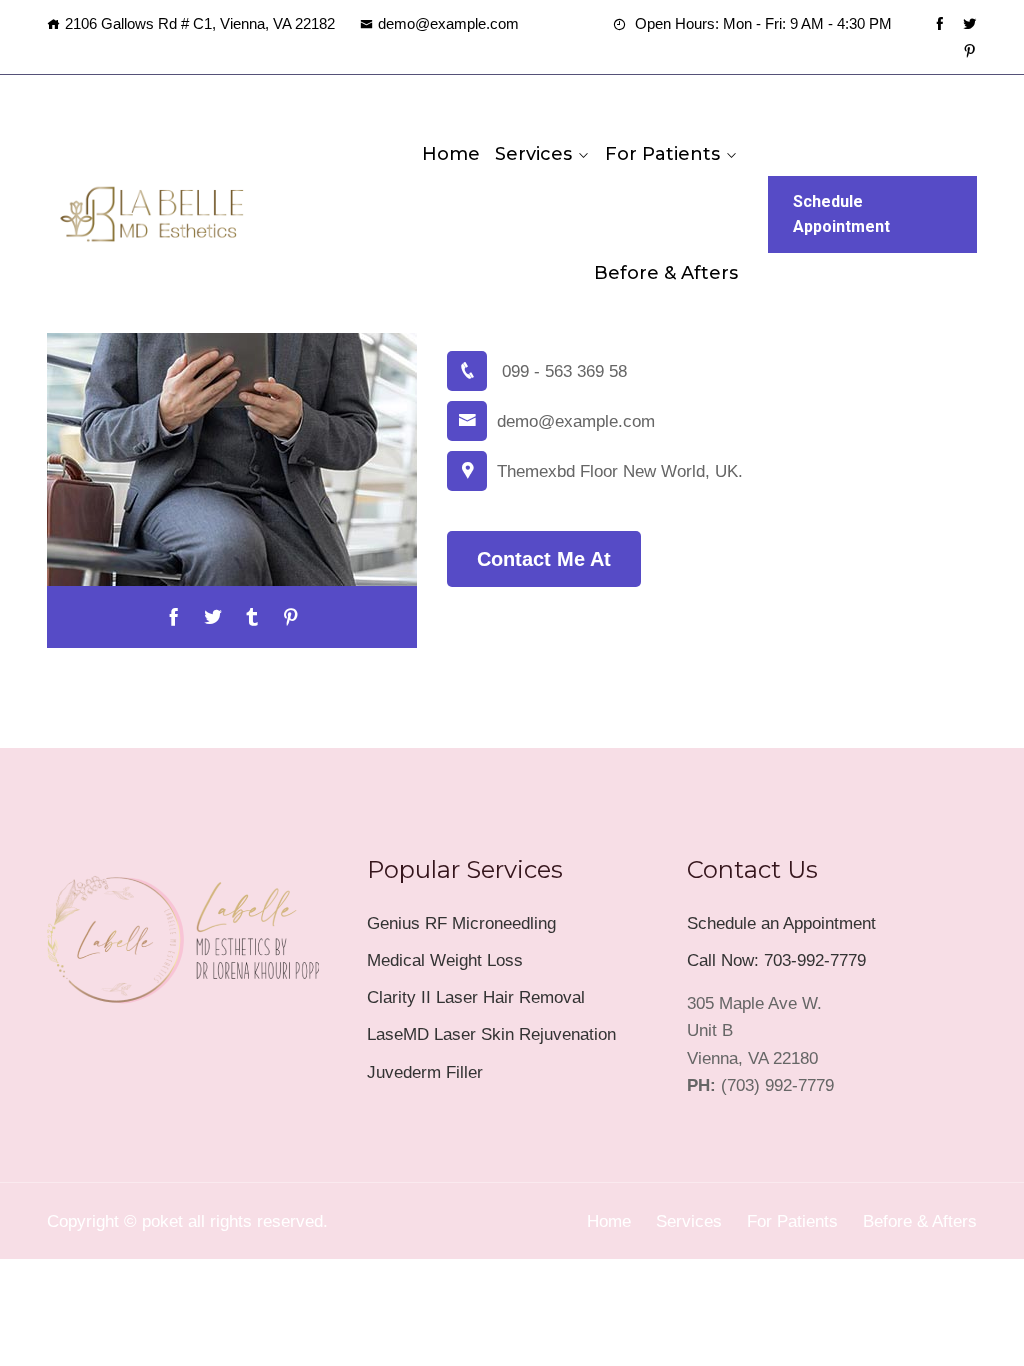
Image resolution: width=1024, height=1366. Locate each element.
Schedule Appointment (841, 214)
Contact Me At (544, 559)
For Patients (662, 154)
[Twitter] (969, 24)
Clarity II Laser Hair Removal (476, 997)
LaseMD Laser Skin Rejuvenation (491, 1034)
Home (451, 154)
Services (533, 154)
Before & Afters (666, 273)
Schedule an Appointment (781, 923)
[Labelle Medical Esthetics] (152, 214)
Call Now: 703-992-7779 (776, 960)
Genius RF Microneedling (461, 923)
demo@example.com (448, 23)
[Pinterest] (969, 51)
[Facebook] (939, 24)
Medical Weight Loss (445, 960)
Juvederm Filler (425, 1072)
